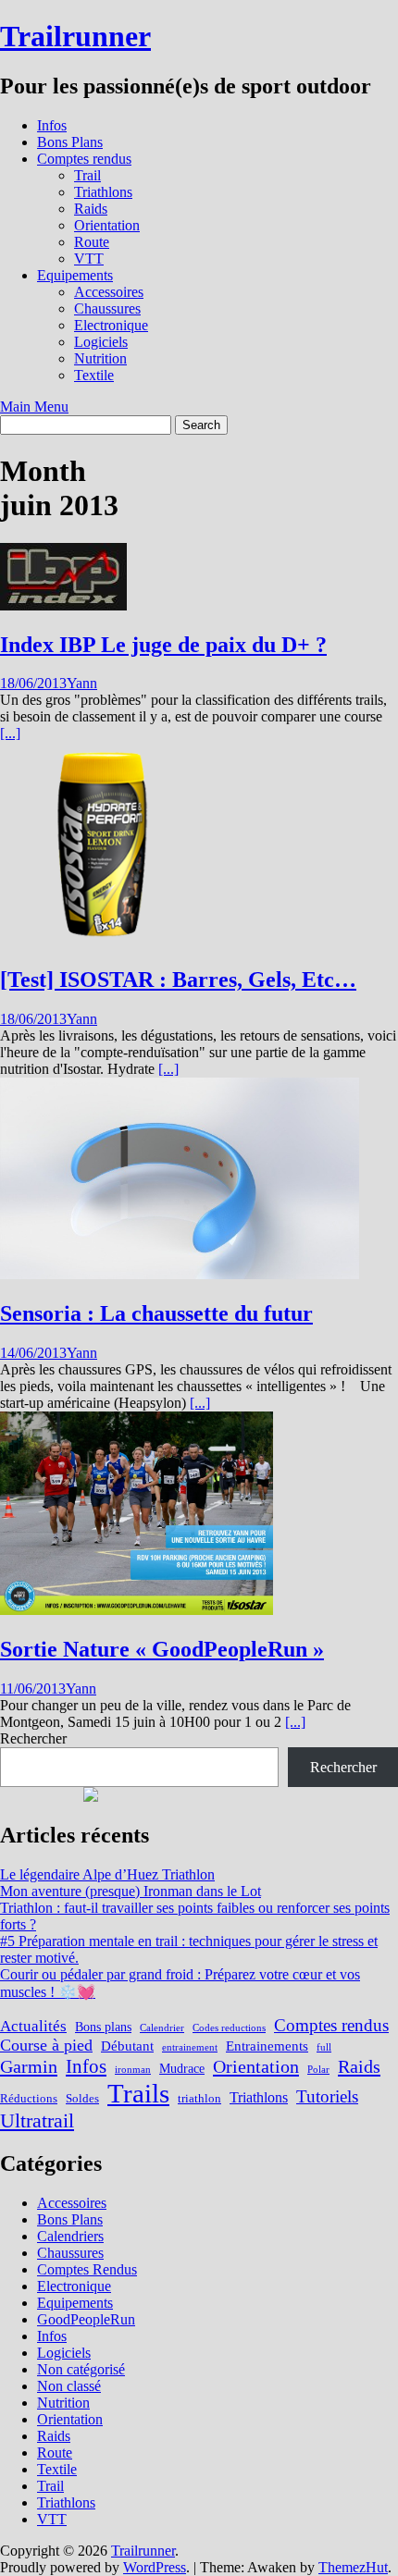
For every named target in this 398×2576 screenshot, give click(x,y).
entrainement (190, 2047)
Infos (52, 125)
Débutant (127, 2046)
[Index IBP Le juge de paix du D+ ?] (63, 605)
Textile (94, 375)
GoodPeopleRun (86, 2319)
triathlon (199, 2099)
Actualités (33, 2026)
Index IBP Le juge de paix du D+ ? (163, 645)
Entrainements (267, 2046)
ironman (133, 2070)
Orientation (107, 225)
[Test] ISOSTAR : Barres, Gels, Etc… (178, 980)
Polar (318, 2070)
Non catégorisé (81, 2369)
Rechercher (33, 1738)
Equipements (75, 275)
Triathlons (103, 192)
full (324, 2047)
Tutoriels (327, 2096)
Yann (82, 683)
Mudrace (182, 2068)
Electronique (111, 325)
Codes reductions (229, 2028)
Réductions (29, 2099)
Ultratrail (37, 2120)
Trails (138, 2093)
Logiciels (101, 342)
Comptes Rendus (87, 2269)
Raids (91, 209)
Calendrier (162, 2028)
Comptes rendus (84, 159)
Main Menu (34, 407)
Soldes (82, 2099)
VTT (89, 259)
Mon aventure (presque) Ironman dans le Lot (131, 1891)
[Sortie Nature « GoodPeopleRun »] (137, 1610)
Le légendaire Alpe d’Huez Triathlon (107, 1874)
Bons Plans (70, 142)
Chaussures (107, 308)
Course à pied (46, 2045)
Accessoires (109, 292)
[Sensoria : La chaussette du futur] (180, 1274)
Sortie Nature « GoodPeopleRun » (162, 1649)
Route (92, 242)
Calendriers (70, 2236)
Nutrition (100, 358)
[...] (10, 733)
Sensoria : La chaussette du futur (156, 1313)
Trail (87, 175)
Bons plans (103, 2027)
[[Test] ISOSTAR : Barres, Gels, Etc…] (102, 940)
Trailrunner (75, 36)
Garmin (29, 2066)
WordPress (155, 2567)
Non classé (69, 2386)
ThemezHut (353, 2567)
